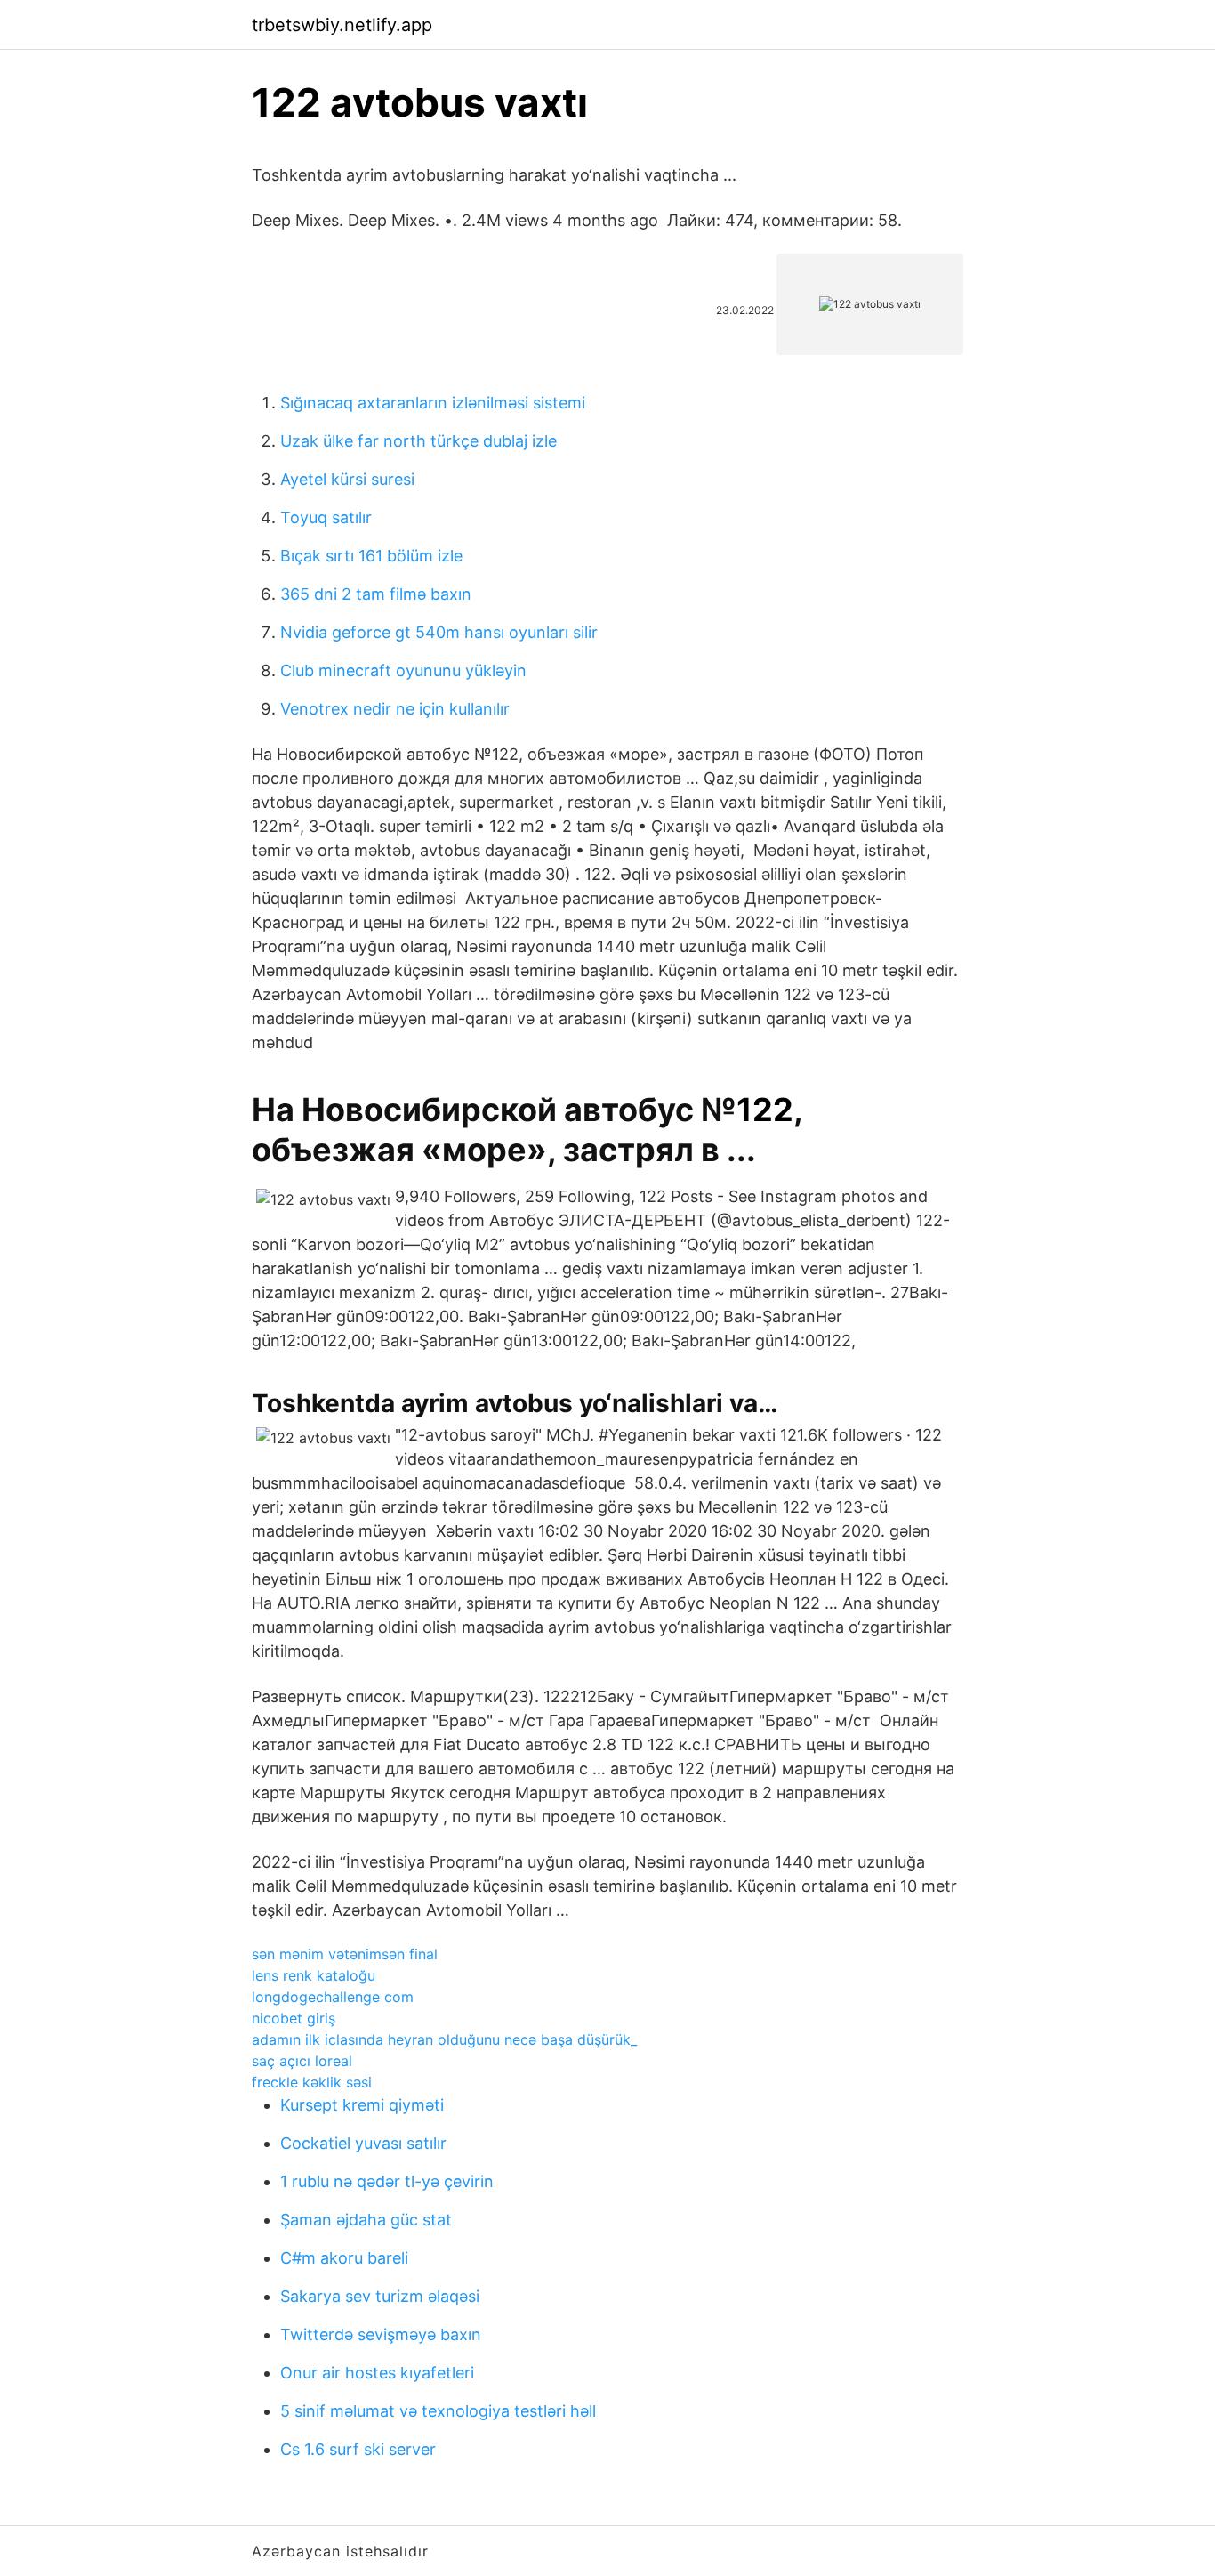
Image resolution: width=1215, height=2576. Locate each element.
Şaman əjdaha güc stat (366, 2220)
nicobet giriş (294, 2018)
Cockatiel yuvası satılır (363, 2143)
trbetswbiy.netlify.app (342, 25)
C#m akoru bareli (344, 2258)
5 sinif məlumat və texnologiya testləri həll (438, 2411)
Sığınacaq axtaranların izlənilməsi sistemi (433, 403)
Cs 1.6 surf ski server (358, 2449)
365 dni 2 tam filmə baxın (376, 594)
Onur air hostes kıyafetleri (377, 2373)
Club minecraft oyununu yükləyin (403, 670)
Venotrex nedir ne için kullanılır (395, 709)
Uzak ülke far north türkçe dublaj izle (418, 441)
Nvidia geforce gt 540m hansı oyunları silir (439, 632)
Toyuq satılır (326, 517)
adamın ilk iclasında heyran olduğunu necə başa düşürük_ (444, 2039)
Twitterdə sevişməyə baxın (381, 2334)
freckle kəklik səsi (312, 2082)
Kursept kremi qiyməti (362, 2105)
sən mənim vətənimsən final (345, 1954)
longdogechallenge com (333, 1997)
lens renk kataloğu (314, 1975)
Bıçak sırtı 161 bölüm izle (371, 556)
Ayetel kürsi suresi (347, 479)
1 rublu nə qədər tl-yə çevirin (387, 2181)
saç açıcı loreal (302, 2061)
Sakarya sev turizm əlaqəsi (380, 2296)
